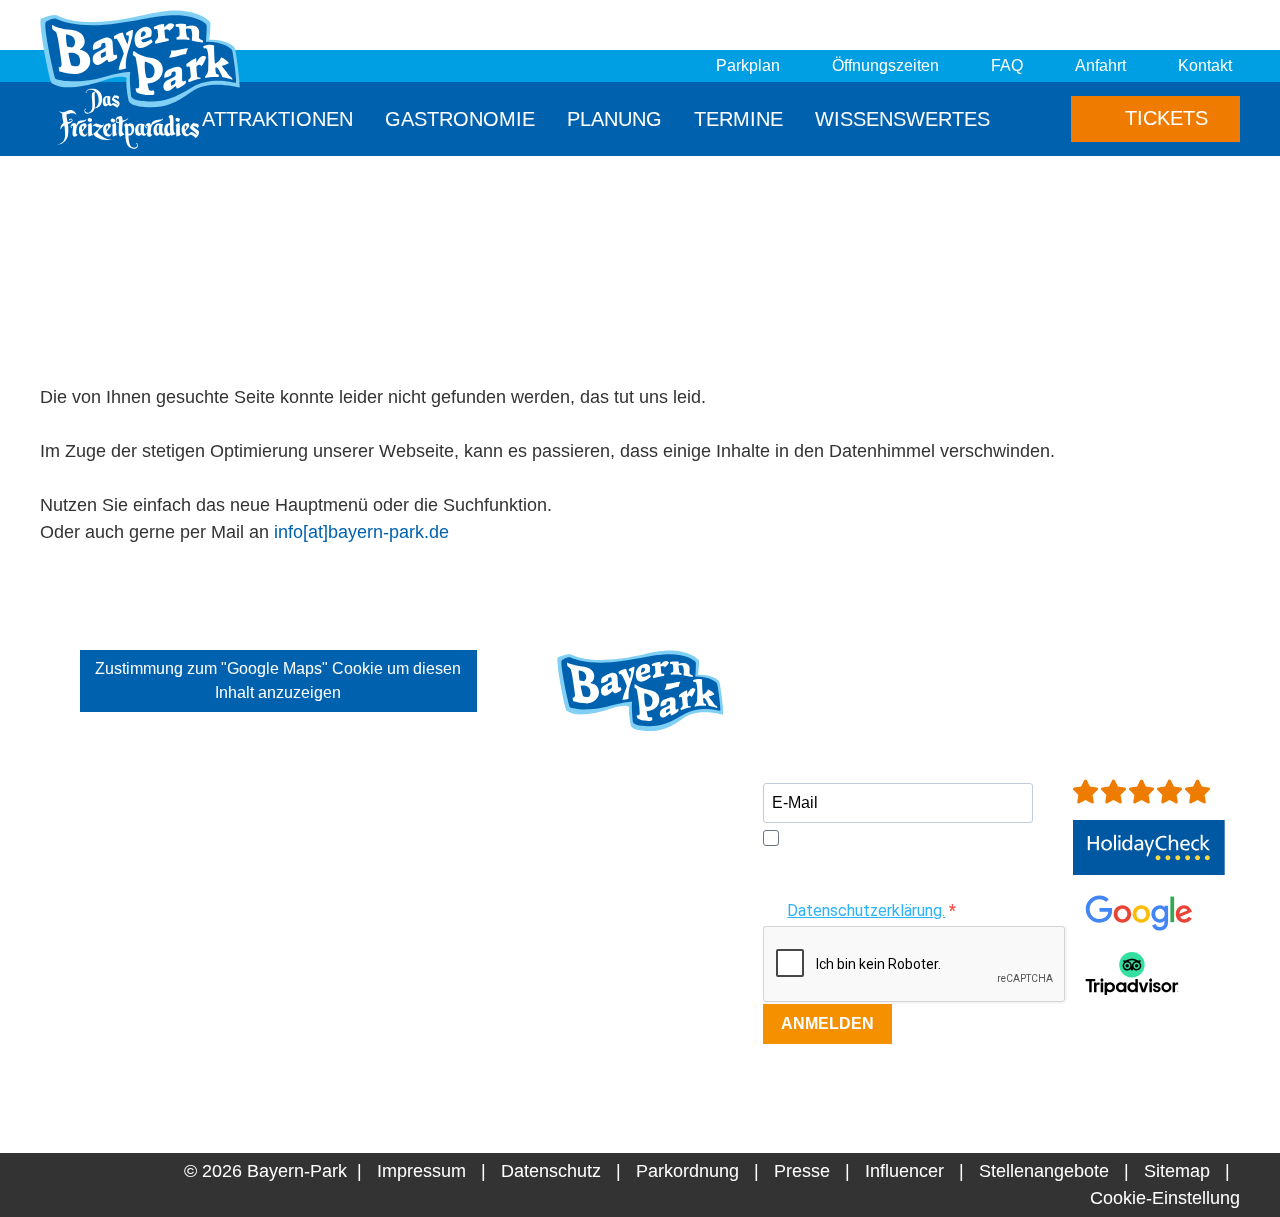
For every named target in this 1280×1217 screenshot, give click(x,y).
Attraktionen (277, 119)
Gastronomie (460, 119)
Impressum (421, 1171)
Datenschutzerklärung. (866, 910)
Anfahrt (1100, 65)
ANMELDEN (827, 1023)
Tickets (1163, 118)
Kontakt (1205, 65)
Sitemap (1177, 1171)
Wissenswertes (902, 119)
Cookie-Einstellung (1165, 1198)
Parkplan (748, 65)
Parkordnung (687, 1171)
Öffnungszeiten (885, 65)
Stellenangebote (1044, 1171)
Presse (802, 1171)
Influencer (904, 1171)
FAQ (1007, 65)
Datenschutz (551, 1171)
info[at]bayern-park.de (361, 532)
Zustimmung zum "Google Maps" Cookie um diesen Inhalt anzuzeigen (278, 680)
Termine (738, 119)
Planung (614, 119)
